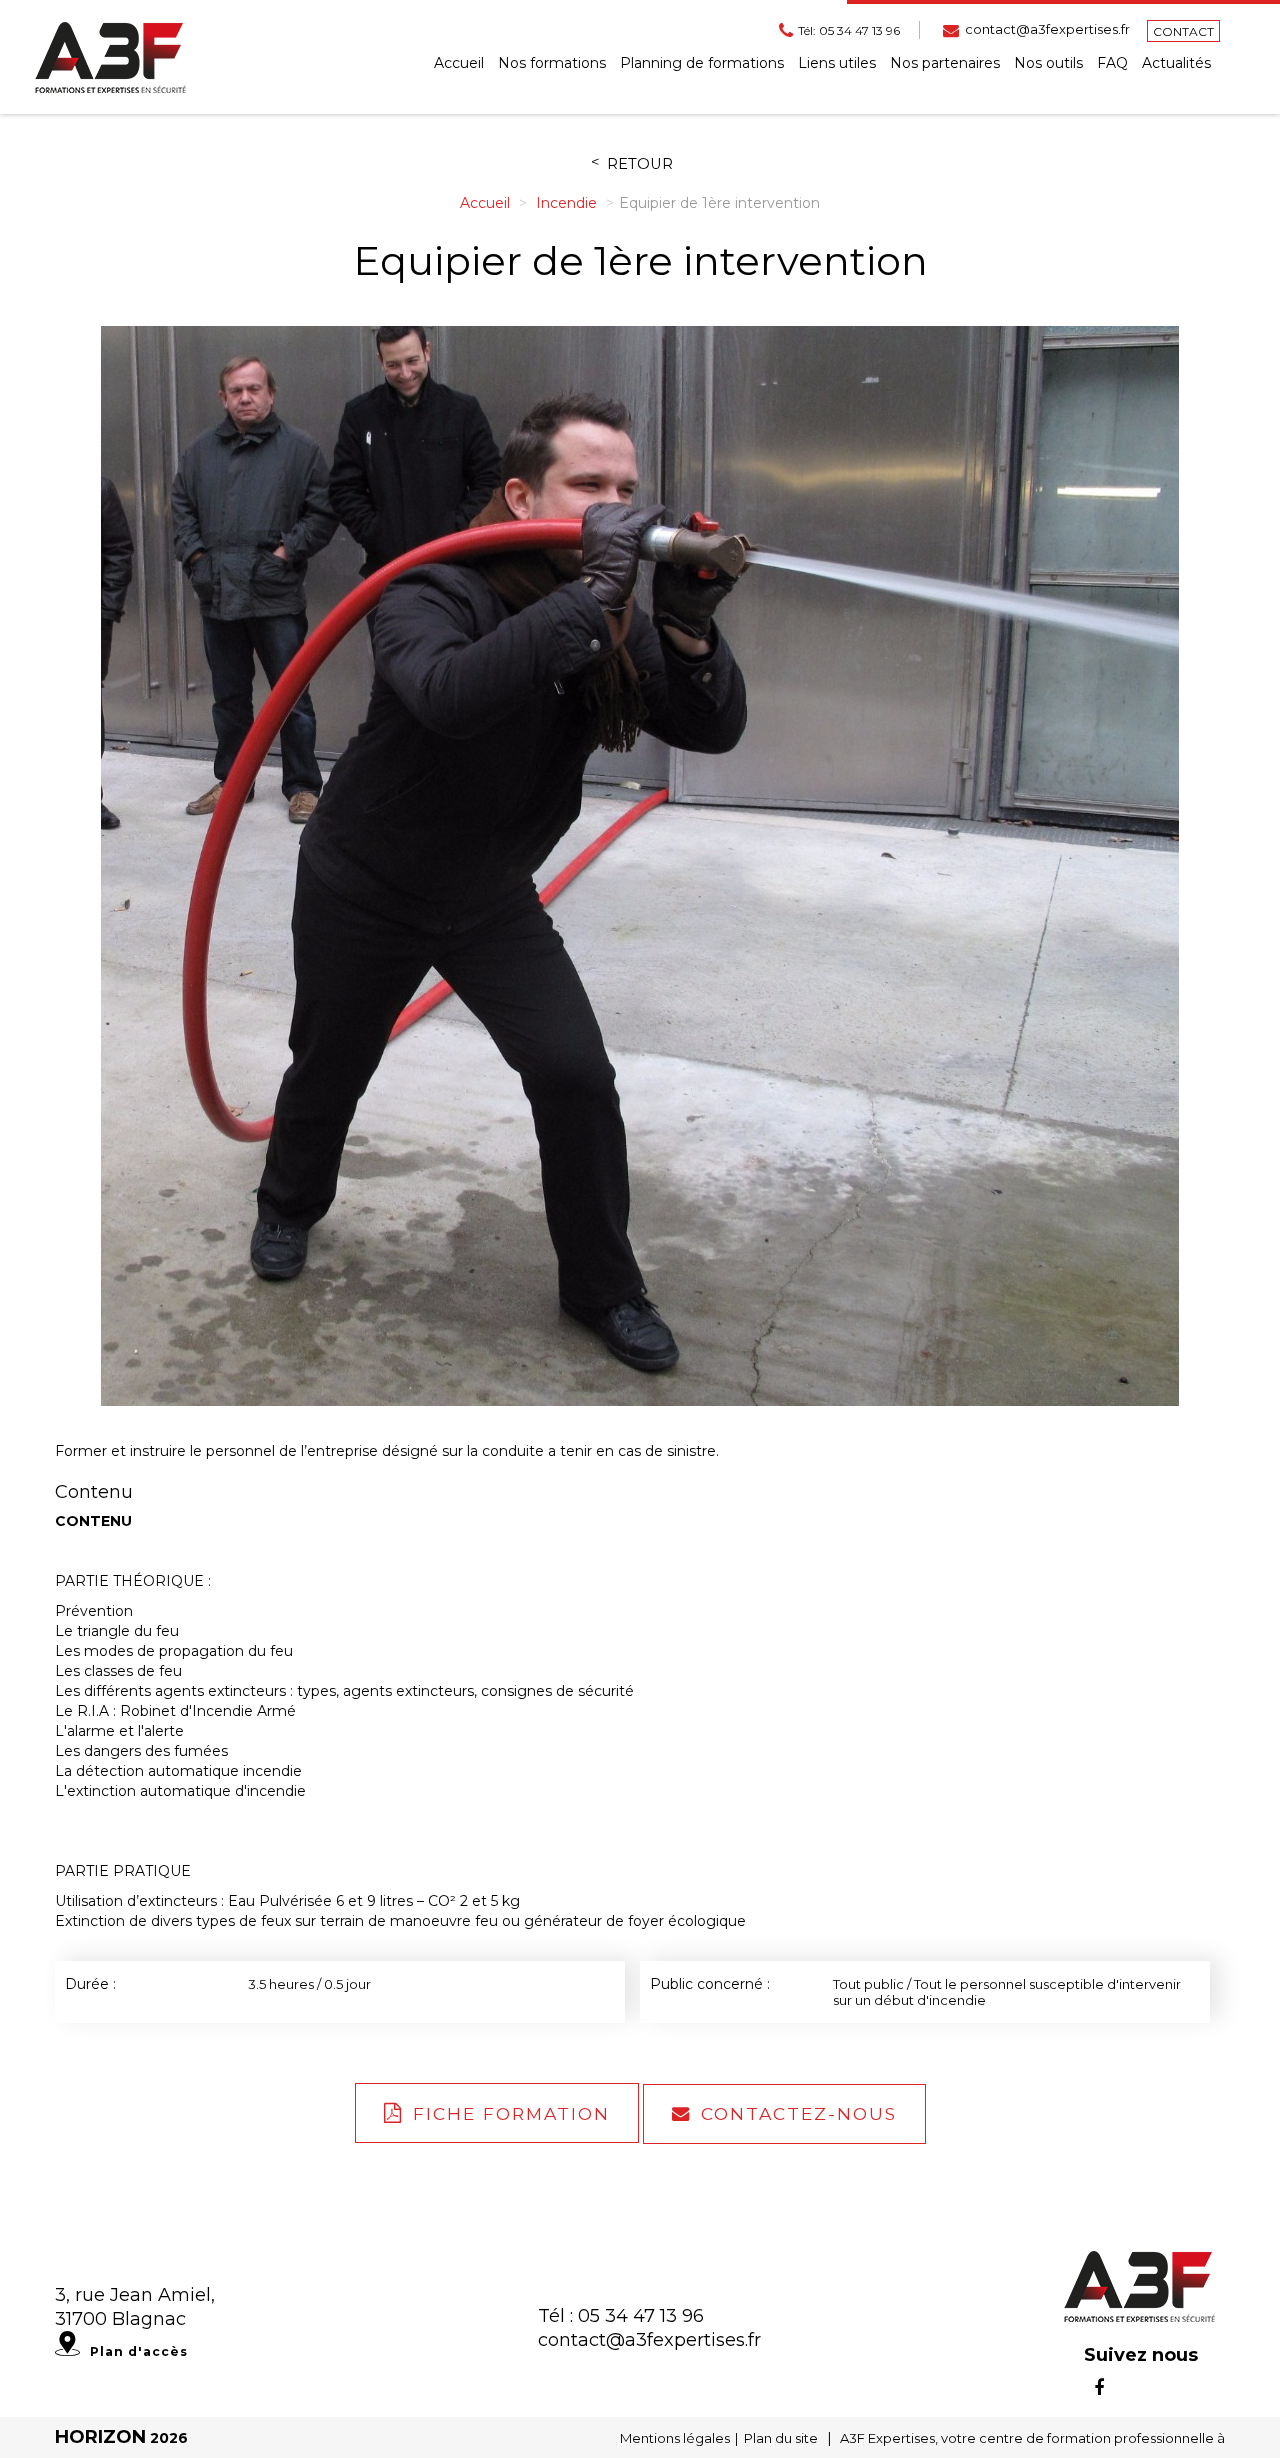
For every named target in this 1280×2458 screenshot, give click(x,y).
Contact (1183, 31)
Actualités (1176, 63)
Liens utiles (837, 63)
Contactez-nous (799, 2113)
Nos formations (552, 63)
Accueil (459, 63)
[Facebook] (1099, 2388)
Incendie (568, 203)
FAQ (1112, 63)
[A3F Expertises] (110, 57)
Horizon (100, 2437)
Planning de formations (702, 63)
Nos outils (1048, 63)
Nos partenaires (945, 63)
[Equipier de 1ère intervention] (640, 866)
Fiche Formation (511, 2113)
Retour (640, 164)
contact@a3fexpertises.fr (1047, 29)
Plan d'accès (139, 2351)
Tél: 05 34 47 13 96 (849, 30)
